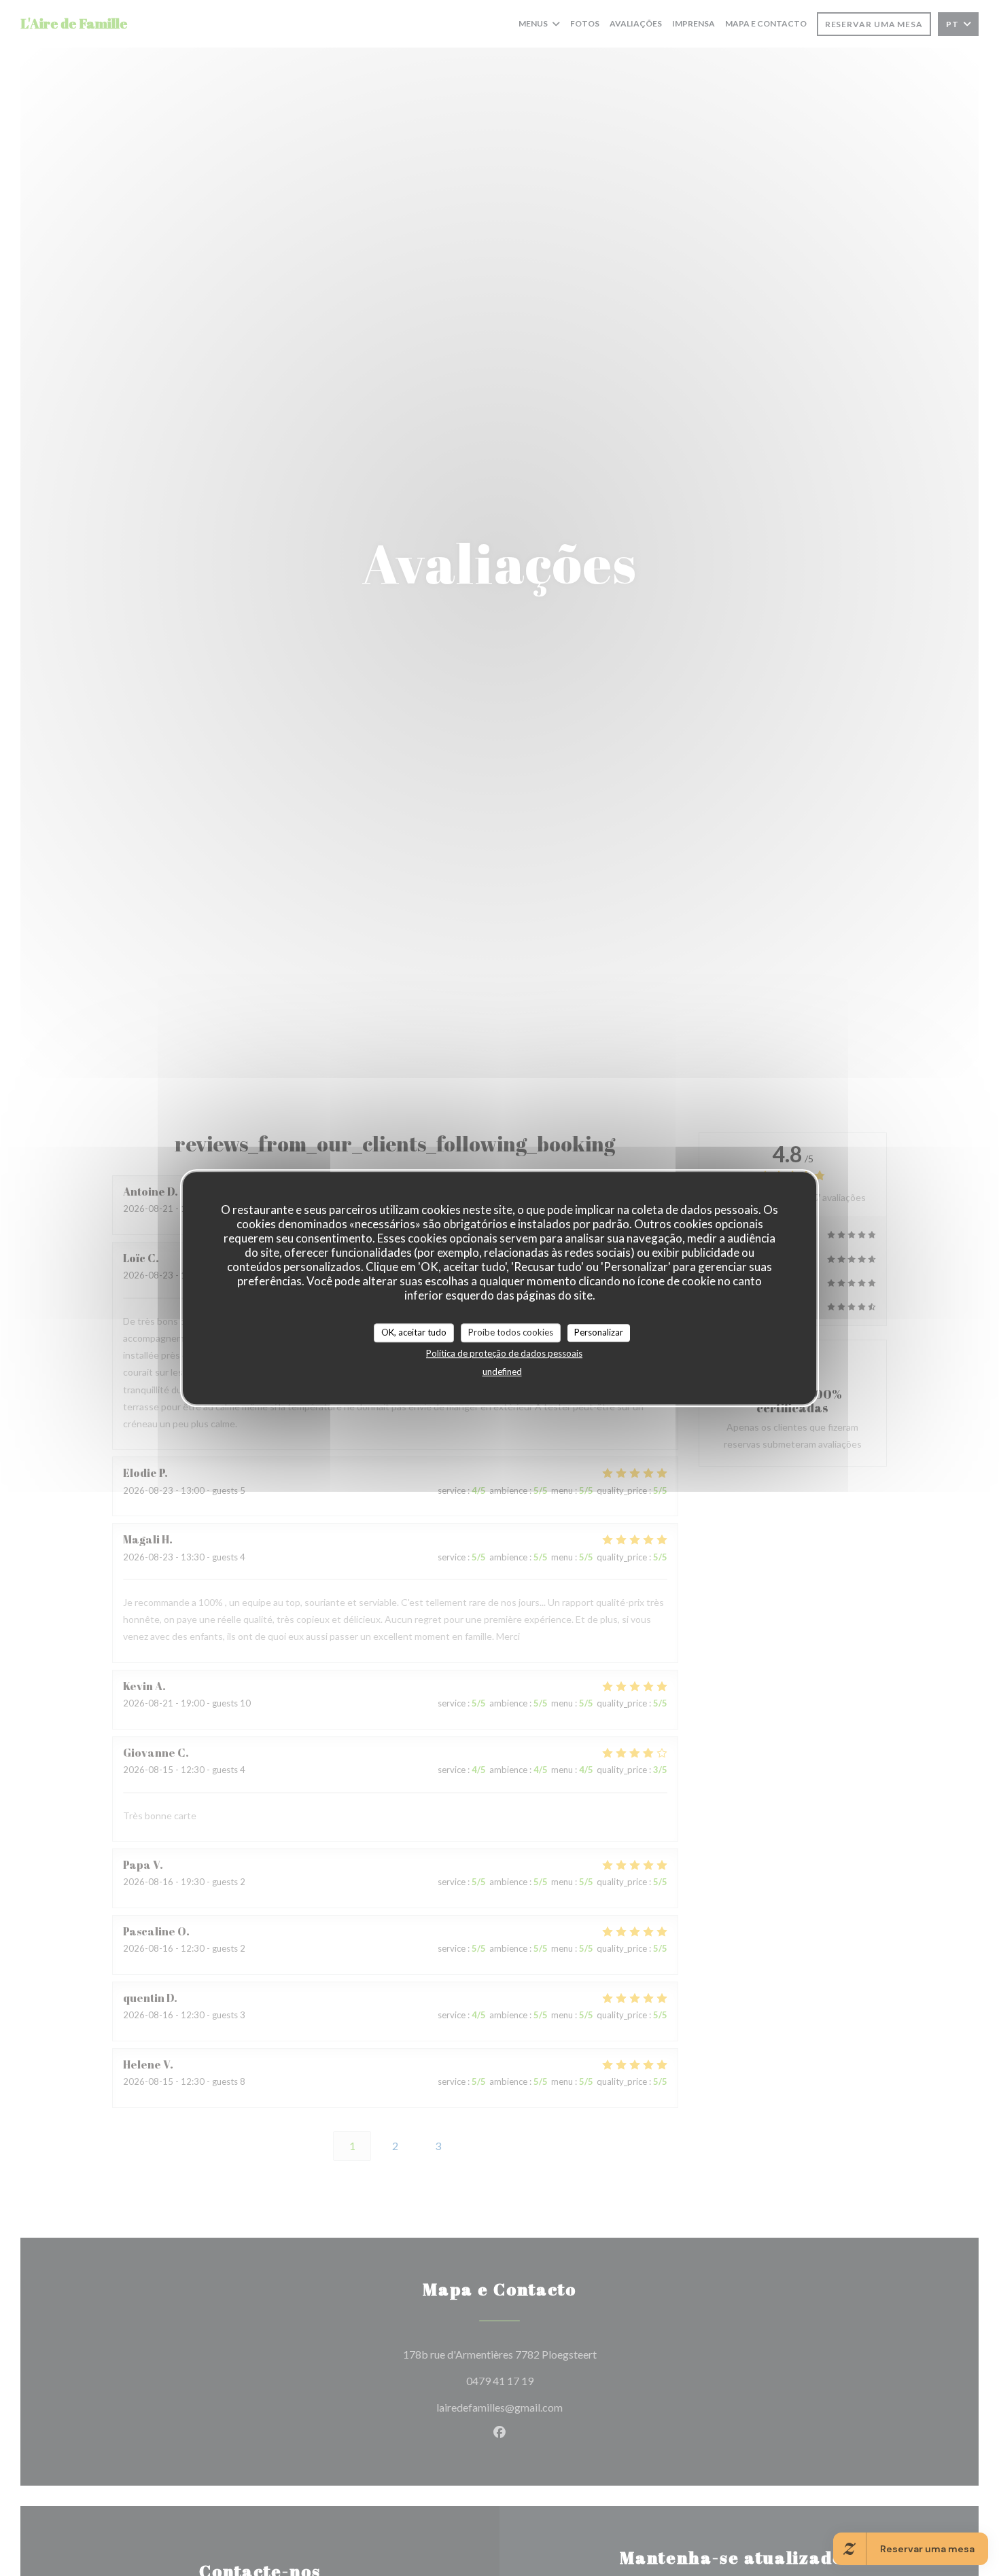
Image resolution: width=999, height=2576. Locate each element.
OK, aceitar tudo (414, 1332)
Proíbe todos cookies (511, 1332)
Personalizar (599, 1332)
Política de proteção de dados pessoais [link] (504, 1353)
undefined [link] (502, 1372)
